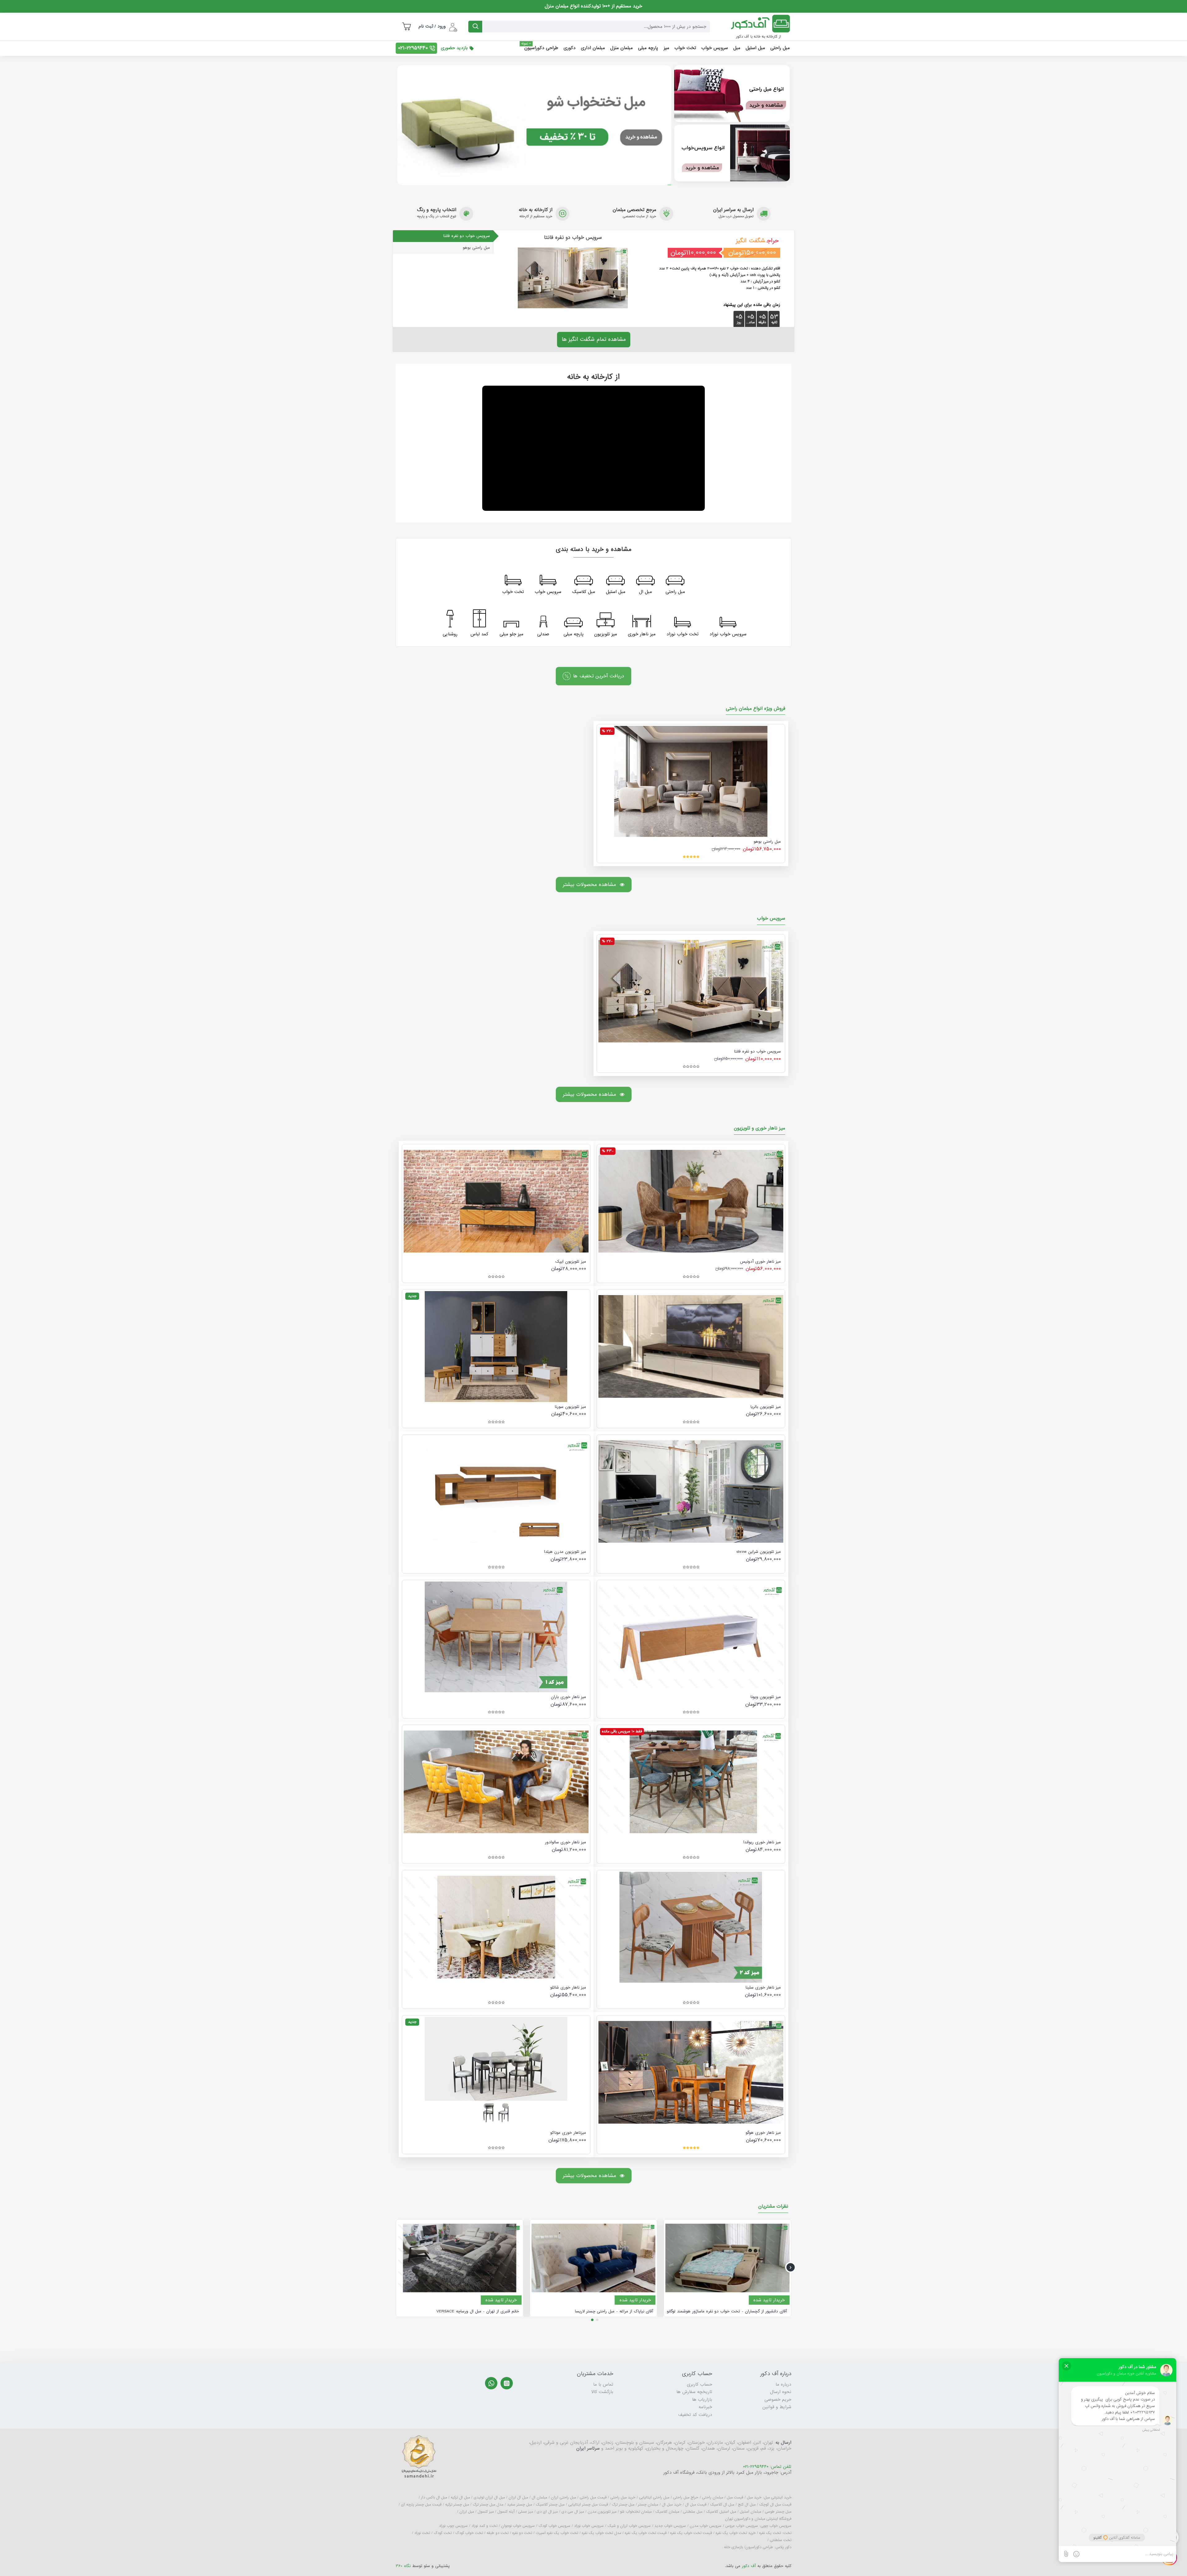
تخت (787, 2533)
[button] (791, 2267)
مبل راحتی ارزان (563, 2498)
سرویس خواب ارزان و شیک (629, 2526)
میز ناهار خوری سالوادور (566, 1842)
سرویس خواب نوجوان (518, 2526)
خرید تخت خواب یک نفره (736, 2533)
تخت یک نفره (770, 2533)
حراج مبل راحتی (686, 2498)
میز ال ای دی (547, 2512)
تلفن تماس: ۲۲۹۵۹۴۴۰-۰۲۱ (767, 2467)
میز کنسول (486, 2512)
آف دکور (749, 2566)
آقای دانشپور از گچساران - (727, 2311)
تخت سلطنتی (781, 2540)
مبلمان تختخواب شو (636, 2512)
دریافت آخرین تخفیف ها (599, 676)
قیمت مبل (735, 2498)
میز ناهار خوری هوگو (763, 2133)
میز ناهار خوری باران (568, 1697)
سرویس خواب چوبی (776, 2526)
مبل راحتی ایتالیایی (654, 2498)
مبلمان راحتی (713, 2498)
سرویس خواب (771, 919)
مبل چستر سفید (519, 2505)
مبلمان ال (539, 2498)
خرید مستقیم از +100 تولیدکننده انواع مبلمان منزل (593, 6)
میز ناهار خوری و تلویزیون (759, 1129)
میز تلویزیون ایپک (571, 1262)
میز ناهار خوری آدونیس (760, 1262)
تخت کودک (443, 2533)
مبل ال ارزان (518, 2498)
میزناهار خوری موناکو (568, 2133)
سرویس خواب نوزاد (589, 2526)
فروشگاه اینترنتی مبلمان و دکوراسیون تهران (758, 2519)
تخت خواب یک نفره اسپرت (557, 2533)
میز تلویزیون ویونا (766, 1697)
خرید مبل (754, 2498)
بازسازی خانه (733, 2547)
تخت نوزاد (422, 2533)
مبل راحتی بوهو (767, 842)
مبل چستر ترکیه (457, 2505)
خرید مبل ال (672, 2505)
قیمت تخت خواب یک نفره (691, 2533)
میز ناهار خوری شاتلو (568, 1988)
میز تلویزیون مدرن (602, 2512)
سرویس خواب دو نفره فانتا (757, 1052)
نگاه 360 (403, 2566)
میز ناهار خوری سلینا (763, 1988)
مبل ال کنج (747, 2505)
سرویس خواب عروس (742, 2526)
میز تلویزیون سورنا (570, 1407)
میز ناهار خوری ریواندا (762, 1842)
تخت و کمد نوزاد (484, 2526)
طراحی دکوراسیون (759, 2547)
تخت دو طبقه (498, 2533)
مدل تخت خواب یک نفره (601, 2533)
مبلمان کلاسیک (667, 2512)
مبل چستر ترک (623, 2505)
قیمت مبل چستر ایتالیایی (588, 2505)
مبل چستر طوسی (778, 2512)
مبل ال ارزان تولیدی (489, 2498)
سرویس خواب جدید (670, 2526)
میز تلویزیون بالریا (766, 1407)
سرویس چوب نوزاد (453, 2526)
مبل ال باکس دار (434, 2498)
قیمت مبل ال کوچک (775, 2505)
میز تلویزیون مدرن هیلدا (565, 1552)
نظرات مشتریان (773, 2207)
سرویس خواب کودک (554, 2526)
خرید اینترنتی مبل (778, 2498)
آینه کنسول (506, 2512)
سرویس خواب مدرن (706, 2526)
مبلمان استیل (750, 2512)
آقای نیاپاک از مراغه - (614, 2311)
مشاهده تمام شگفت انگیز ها (594, 339)
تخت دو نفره (522, 2533)
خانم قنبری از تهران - (478, 2311)
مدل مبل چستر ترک (488, 2505)
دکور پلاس (783, 2547)
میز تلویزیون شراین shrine (759, 1552)
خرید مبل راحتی (623, 2498)
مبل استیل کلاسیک (721, 2512)
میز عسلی (525, 2512)
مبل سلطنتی (693, 2512)
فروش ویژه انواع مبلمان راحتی (755, 709)
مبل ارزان (467, 2512)
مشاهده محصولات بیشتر (590, 884)
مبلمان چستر (648, 2505)
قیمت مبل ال (696, 2505)
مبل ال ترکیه (460, 2498)
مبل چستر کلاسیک (550, 2505)
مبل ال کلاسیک (722, 2505)
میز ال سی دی (573, 2512)
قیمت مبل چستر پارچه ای (421, 2505)
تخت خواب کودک (469, 2533)
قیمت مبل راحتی (593, 2498)
